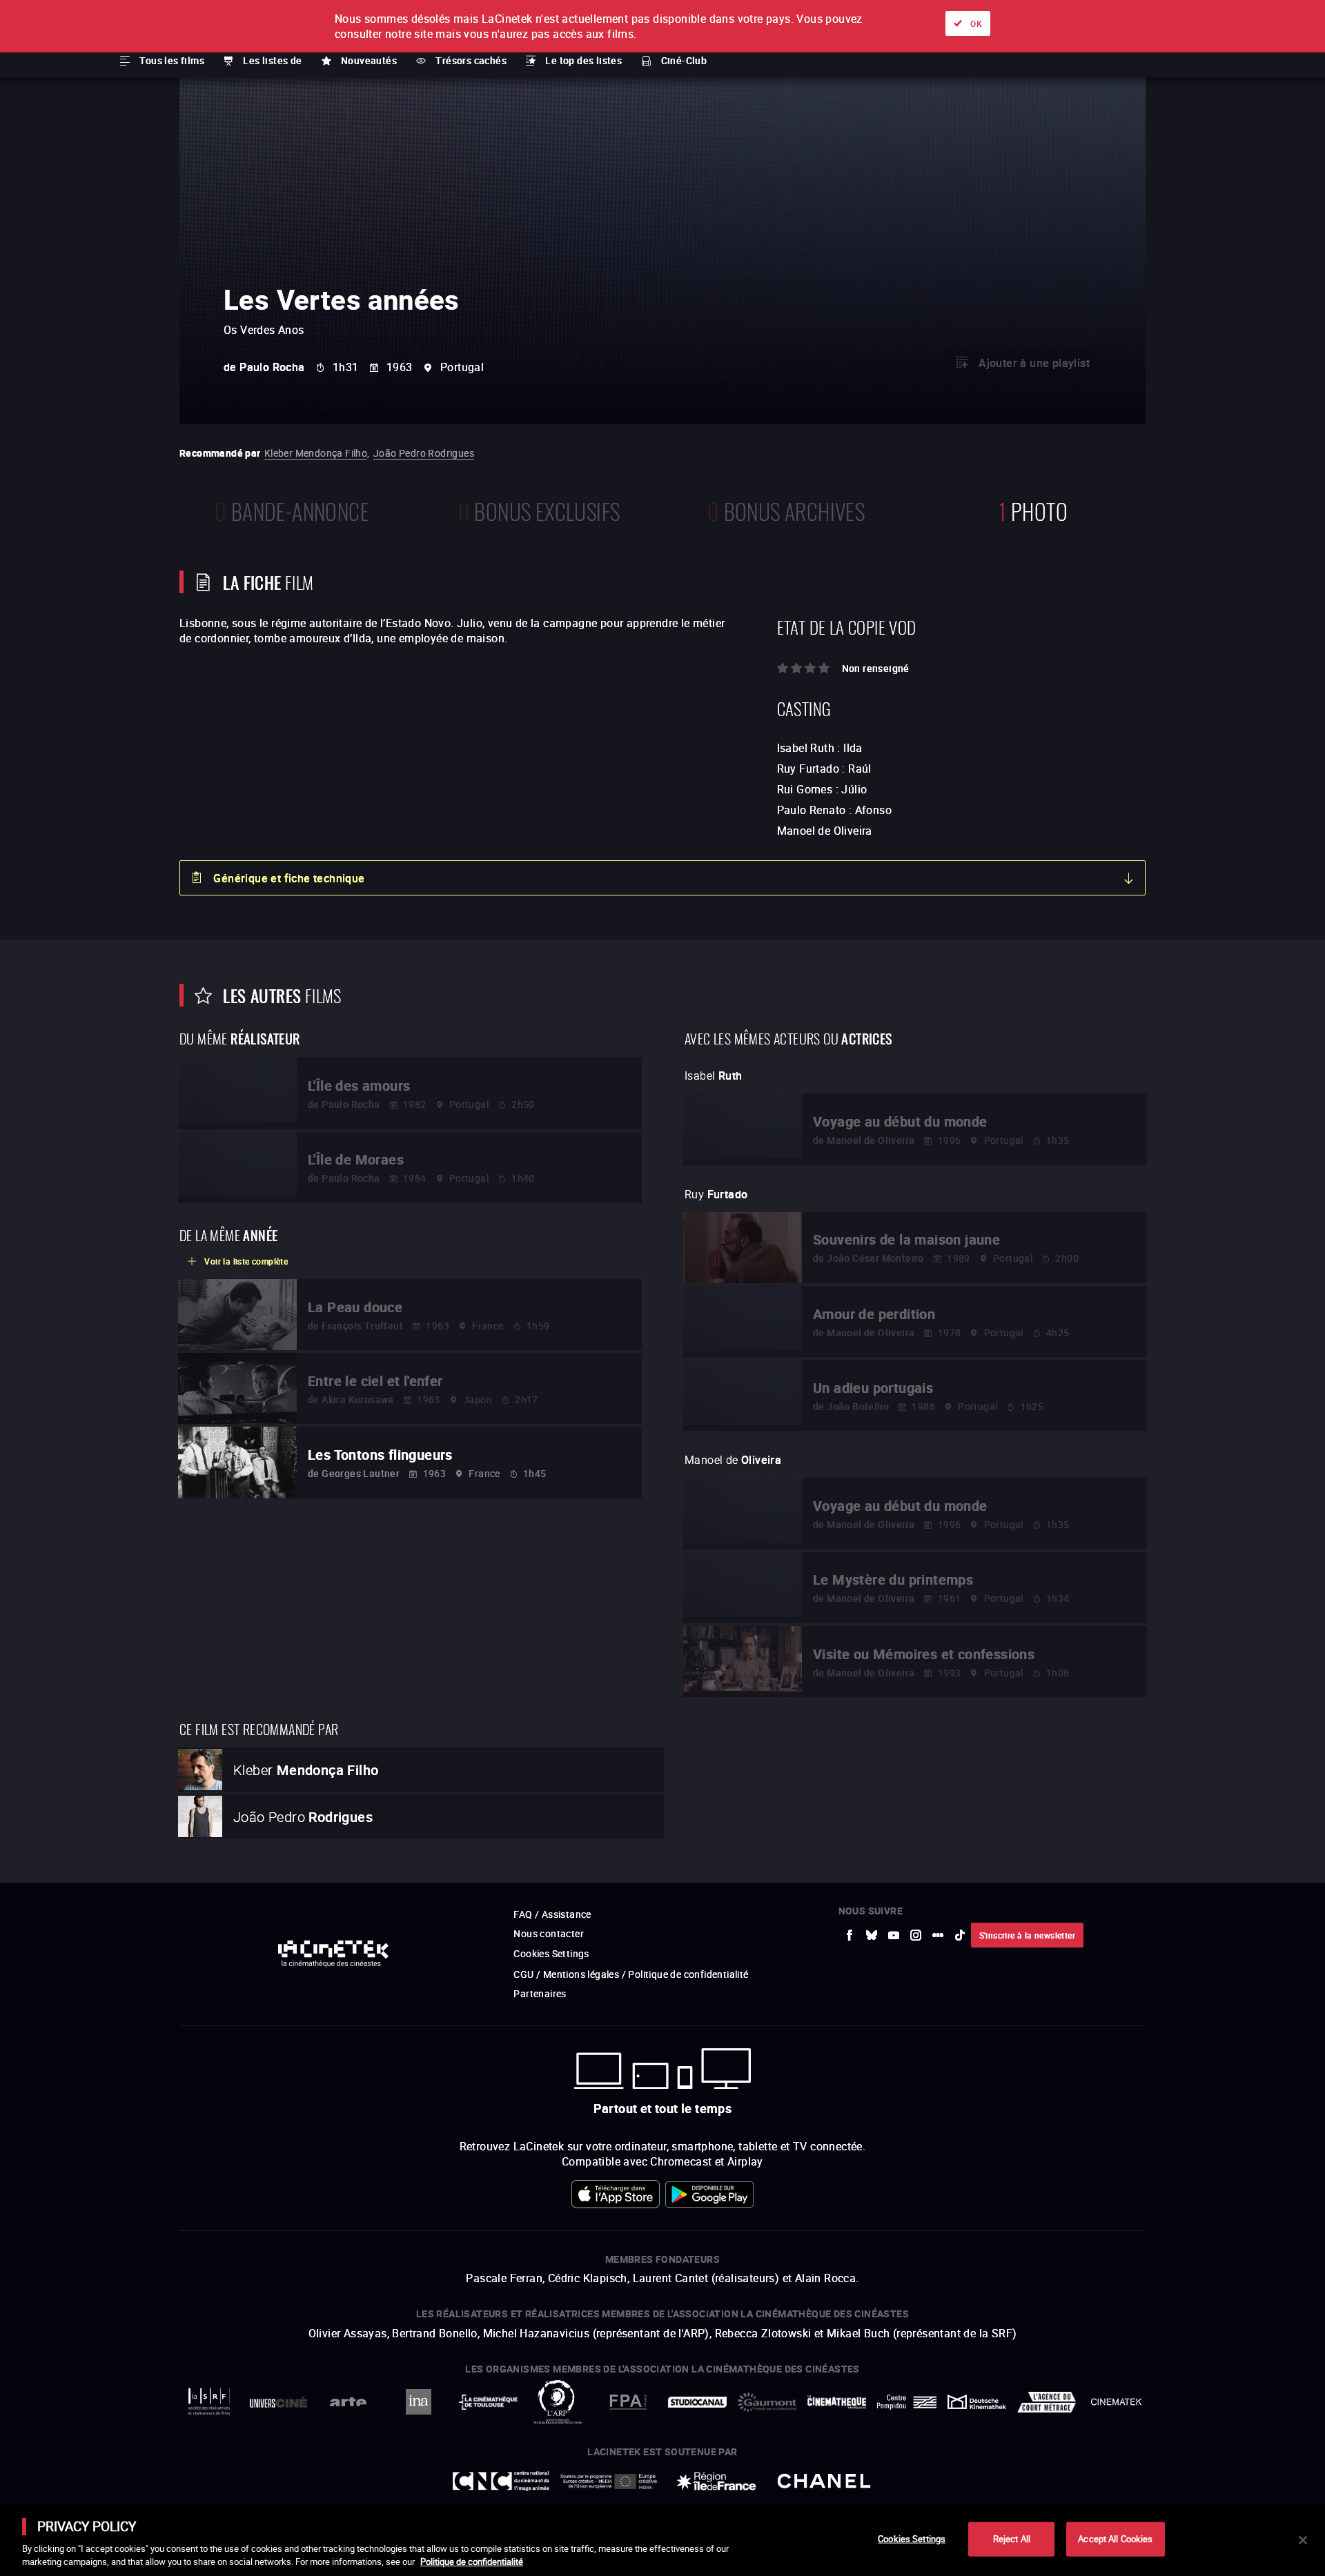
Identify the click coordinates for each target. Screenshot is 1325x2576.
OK (976, 23)
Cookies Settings (912, 2539)
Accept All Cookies (1115, 2539)
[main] (662, 2540)
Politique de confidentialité (472, 2562)
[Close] (1303, 2540)
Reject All (1012, 2539)
